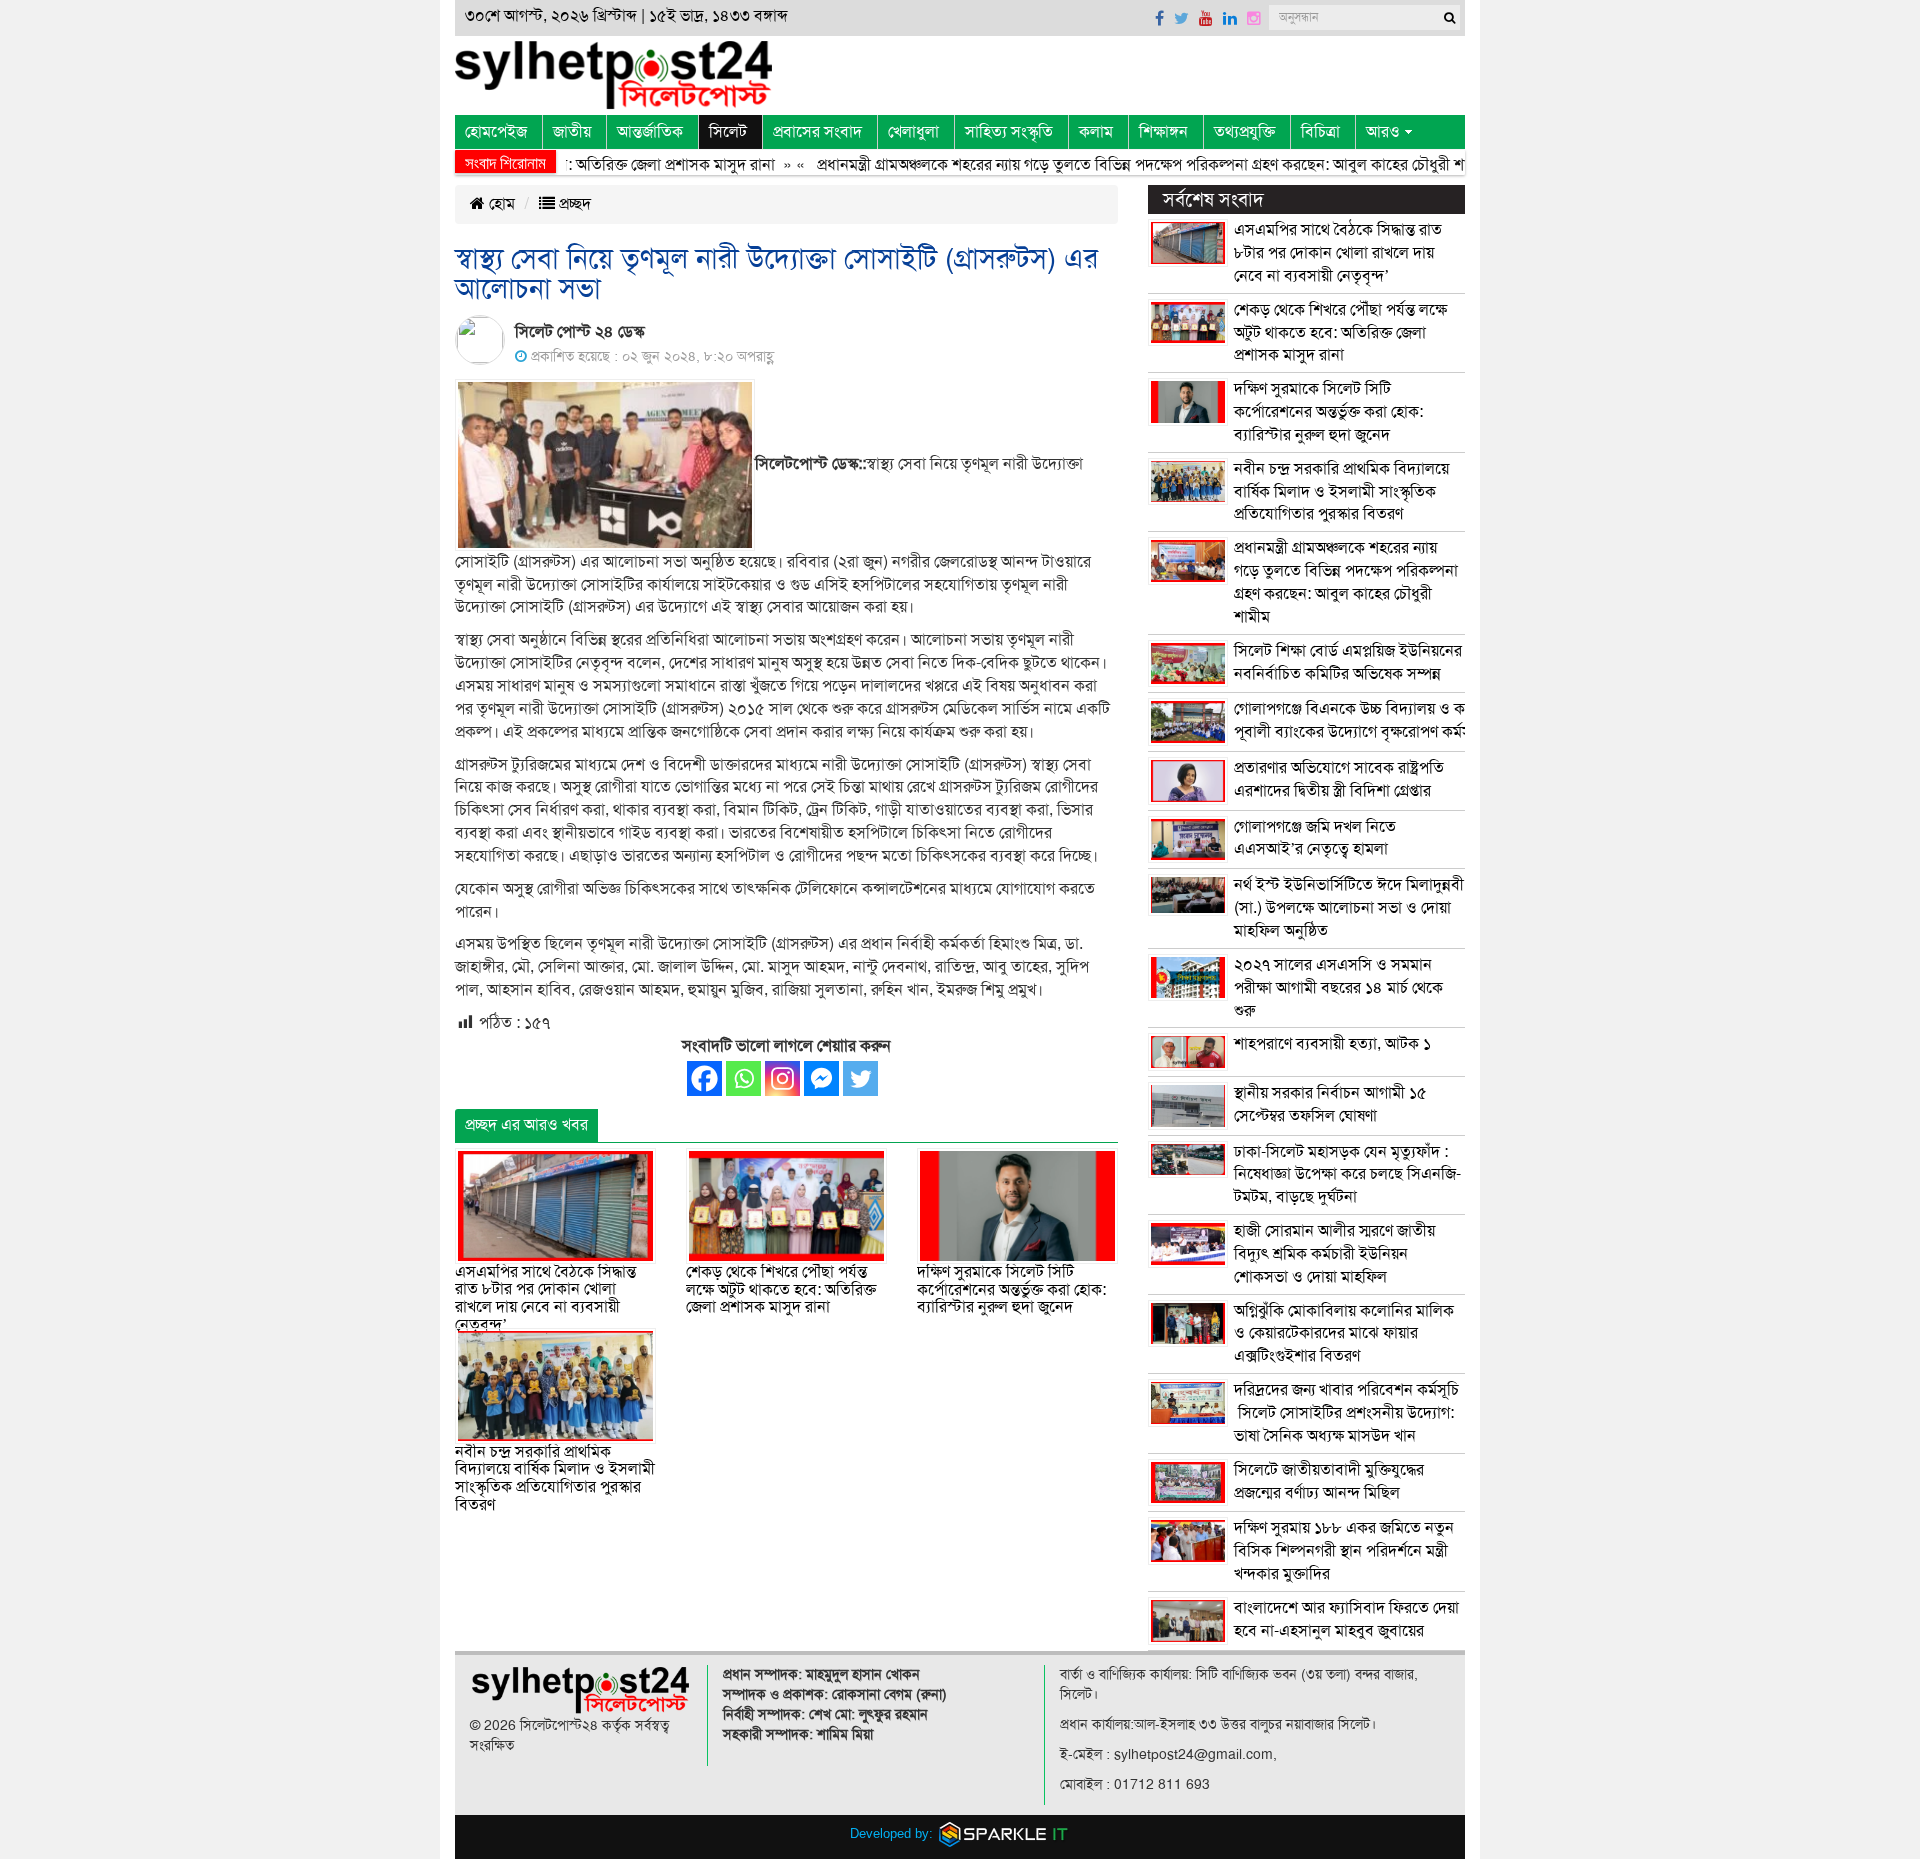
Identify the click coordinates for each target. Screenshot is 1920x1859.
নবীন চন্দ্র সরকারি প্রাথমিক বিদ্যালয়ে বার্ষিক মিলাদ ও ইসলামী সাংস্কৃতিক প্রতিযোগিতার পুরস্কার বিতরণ (555, 1478)
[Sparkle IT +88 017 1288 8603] (1004, 1832)
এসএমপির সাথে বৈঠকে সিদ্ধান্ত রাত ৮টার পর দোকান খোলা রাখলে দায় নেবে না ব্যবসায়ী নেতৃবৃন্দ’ (545, 1298)
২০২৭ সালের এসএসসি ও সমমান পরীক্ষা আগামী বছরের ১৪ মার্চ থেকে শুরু (1338, 988)
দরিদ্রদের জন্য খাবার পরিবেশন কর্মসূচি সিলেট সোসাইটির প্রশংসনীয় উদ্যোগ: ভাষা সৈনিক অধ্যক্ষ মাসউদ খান (1346, 1413)
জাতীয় (572, 132)
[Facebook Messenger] (821, 1078)
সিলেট (728, 132)
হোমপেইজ (496, 132)
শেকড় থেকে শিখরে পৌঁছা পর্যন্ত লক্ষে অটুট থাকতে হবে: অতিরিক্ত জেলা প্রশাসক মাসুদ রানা (781, 1289)
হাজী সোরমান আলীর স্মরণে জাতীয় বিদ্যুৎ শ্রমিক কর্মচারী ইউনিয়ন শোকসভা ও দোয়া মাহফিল (1334, 1254)
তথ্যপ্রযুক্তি (1244, 132)
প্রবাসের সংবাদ (817, 132)
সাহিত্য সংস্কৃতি (1009, 132)
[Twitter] (860, 1078)
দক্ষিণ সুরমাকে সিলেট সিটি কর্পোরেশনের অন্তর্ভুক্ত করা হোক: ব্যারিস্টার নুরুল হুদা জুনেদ (1011, 1289)
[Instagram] (782, 1078)
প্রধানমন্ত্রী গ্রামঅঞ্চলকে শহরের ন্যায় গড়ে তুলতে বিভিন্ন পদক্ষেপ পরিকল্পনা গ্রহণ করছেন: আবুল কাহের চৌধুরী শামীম (1114, 165)
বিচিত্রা (1320, 132)
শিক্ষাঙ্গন (1163, 132)
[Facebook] (704, 1078)
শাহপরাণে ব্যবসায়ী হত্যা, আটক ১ (1332, 1044)
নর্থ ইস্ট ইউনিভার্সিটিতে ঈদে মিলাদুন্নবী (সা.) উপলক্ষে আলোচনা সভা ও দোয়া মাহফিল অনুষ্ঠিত (1349, 908)
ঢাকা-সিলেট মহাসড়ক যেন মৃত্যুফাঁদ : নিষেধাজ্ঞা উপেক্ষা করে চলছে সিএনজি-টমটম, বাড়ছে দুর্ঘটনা (1347, 1175)
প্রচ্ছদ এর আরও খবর (526, 1125)
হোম (500, 204)
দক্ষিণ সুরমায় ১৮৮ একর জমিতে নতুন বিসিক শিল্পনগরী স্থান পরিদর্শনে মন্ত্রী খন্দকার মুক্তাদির (1344, 1551)
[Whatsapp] (743, 1078)
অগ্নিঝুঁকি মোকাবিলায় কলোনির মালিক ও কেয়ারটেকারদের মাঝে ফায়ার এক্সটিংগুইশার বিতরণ (1344, 1334)
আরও (1383, 132)
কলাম (1096, 132)
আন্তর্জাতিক (650, 132)
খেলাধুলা (913, 132)
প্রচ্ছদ (573, 204)
